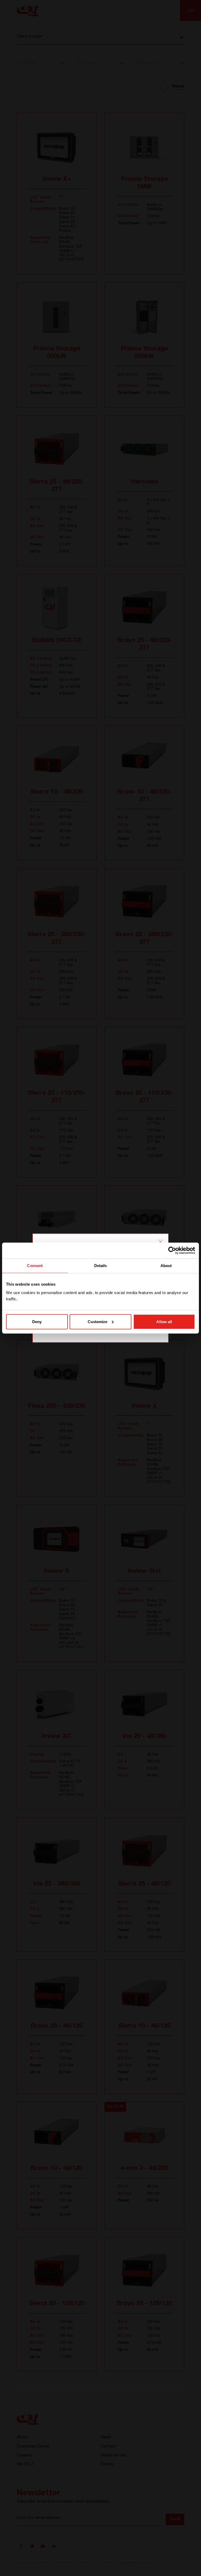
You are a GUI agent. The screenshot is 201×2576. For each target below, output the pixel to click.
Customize (97, 1321)
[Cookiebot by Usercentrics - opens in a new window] (172, 1251)
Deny (37, 1321)
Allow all (164, 1321)
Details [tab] (101, 1266)
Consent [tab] (35, 1266)
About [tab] (166, 1266)
